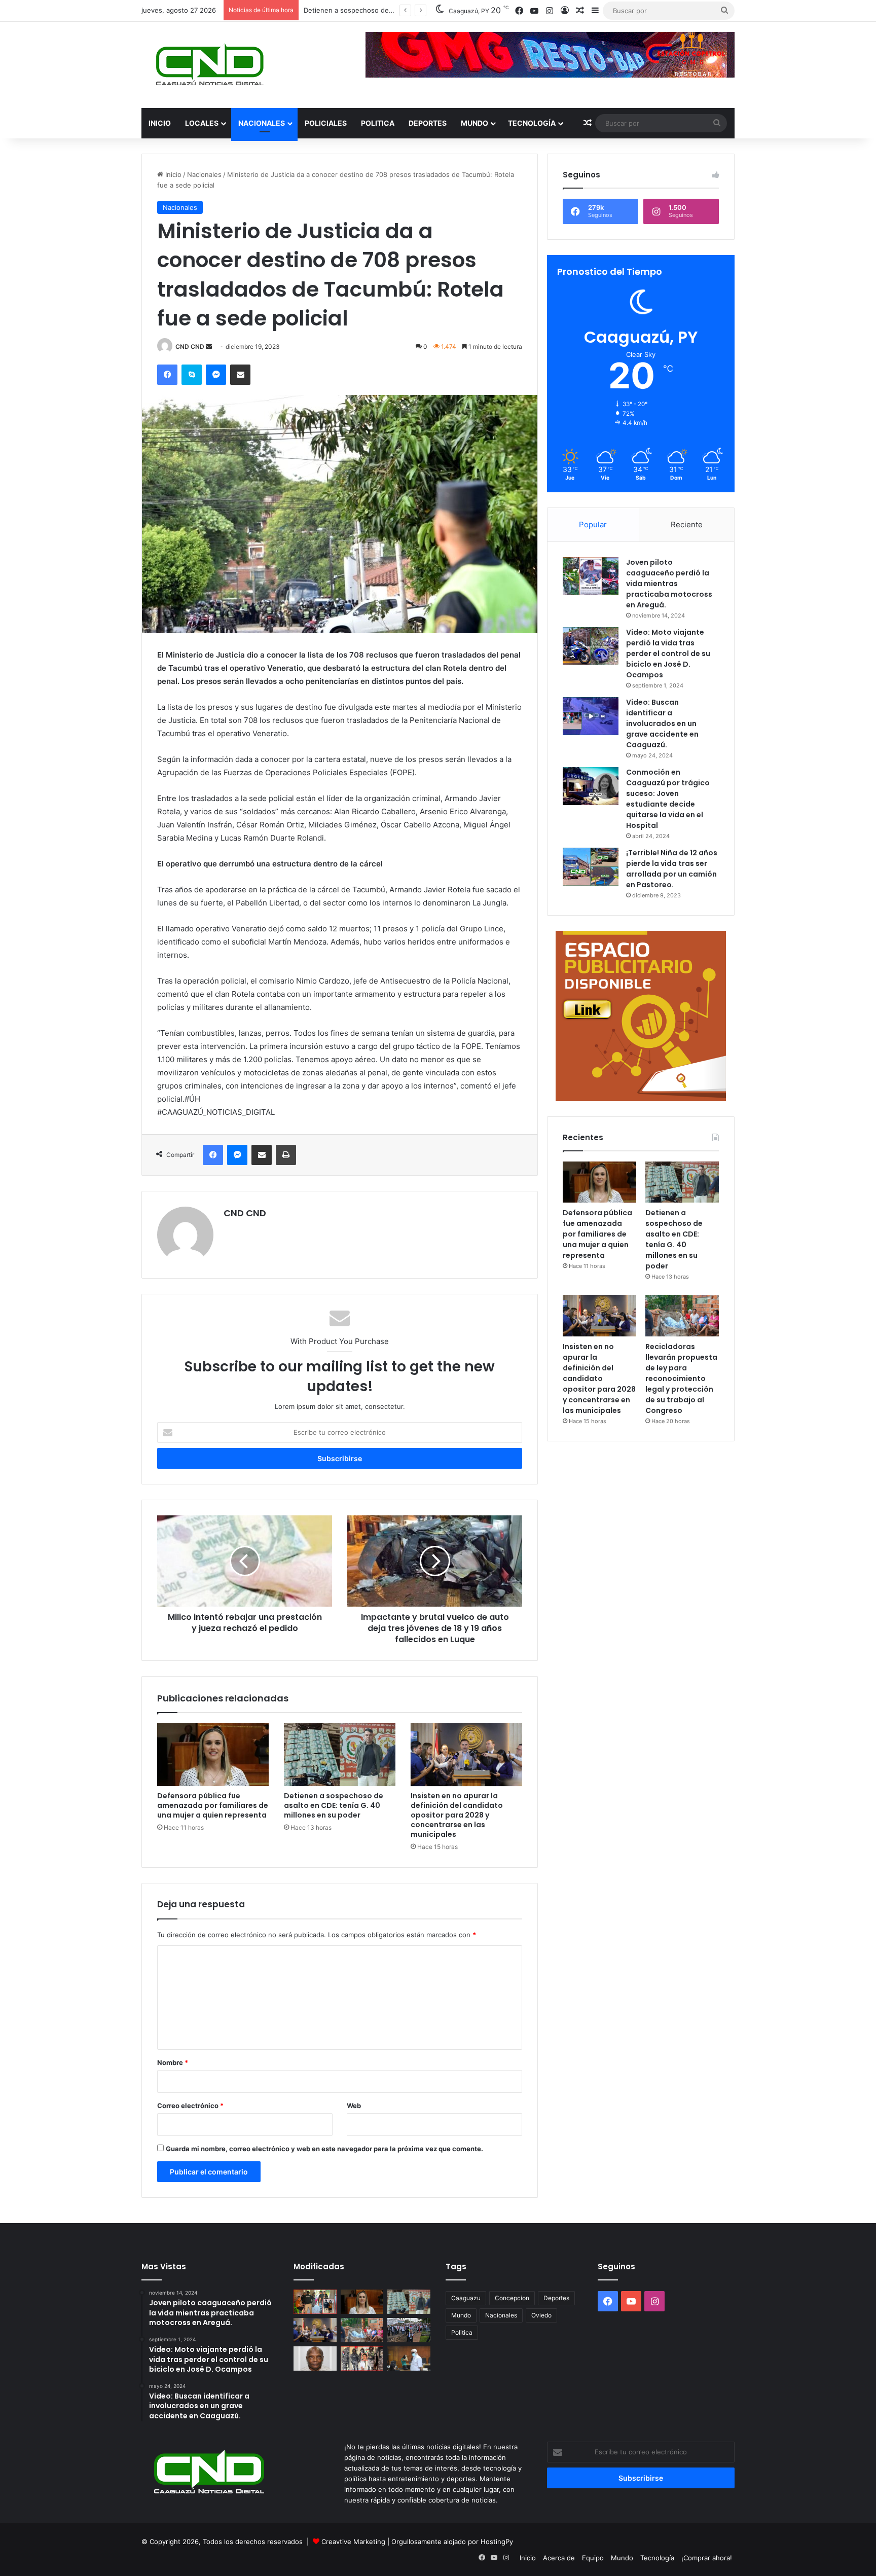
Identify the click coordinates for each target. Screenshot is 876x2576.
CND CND (190, 347)
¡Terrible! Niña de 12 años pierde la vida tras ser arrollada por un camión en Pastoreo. (672, 869)
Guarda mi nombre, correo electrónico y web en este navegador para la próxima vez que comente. (324, 2149)
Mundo (474, 123)
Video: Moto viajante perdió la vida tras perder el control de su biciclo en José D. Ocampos (668, 654)
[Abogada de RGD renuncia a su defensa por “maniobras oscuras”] (409, 2359)
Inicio (160, 123)
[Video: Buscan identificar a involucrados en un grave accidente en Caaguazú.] (591, 716)
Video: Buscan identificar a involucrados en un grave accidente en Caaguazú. (662, 723)
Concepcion (512, 2298)
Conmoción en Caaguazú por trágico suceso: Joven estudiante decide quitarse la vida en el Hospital (668, 799)
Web (354, 2106)
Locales (202, 123)
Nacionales (262, 123)
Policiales (326, 123)
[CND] (209, 65)
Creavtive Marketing (353, 2542)
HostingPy (497, 2542)
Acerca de (559, 2558)
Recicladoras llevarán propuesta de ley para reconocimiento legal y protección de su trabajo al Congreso (681, 1378)
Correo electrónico (190, 2106)
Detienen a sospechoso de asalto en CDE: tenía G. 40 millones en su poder (334, 1805)
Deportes (428, 123)
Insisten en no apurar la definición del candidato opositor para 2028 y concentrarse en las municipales (457, 1815)
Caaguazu (466, 2298)
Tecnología (532, 123)
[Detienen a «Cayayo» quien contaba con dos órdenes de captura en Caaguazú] (362, 2359)
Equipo (593, 2558)
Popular (593, 524)
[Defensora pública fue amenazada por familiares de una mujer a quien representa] (213, 1755)
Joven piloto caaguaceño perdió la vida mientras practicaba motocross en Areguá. (669, 584)
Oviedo (541, 2315)
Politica (378, 123)
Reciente (687, 524)
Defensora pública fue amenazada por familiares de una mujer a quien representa (213, 1805)
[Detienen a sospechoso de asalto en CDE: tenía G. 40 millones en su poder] (340, 1755)
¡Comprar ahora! (707, 2558)
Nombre (173, 2062)
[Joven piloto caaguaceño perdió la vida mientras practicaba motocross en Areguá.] (591, 576)
